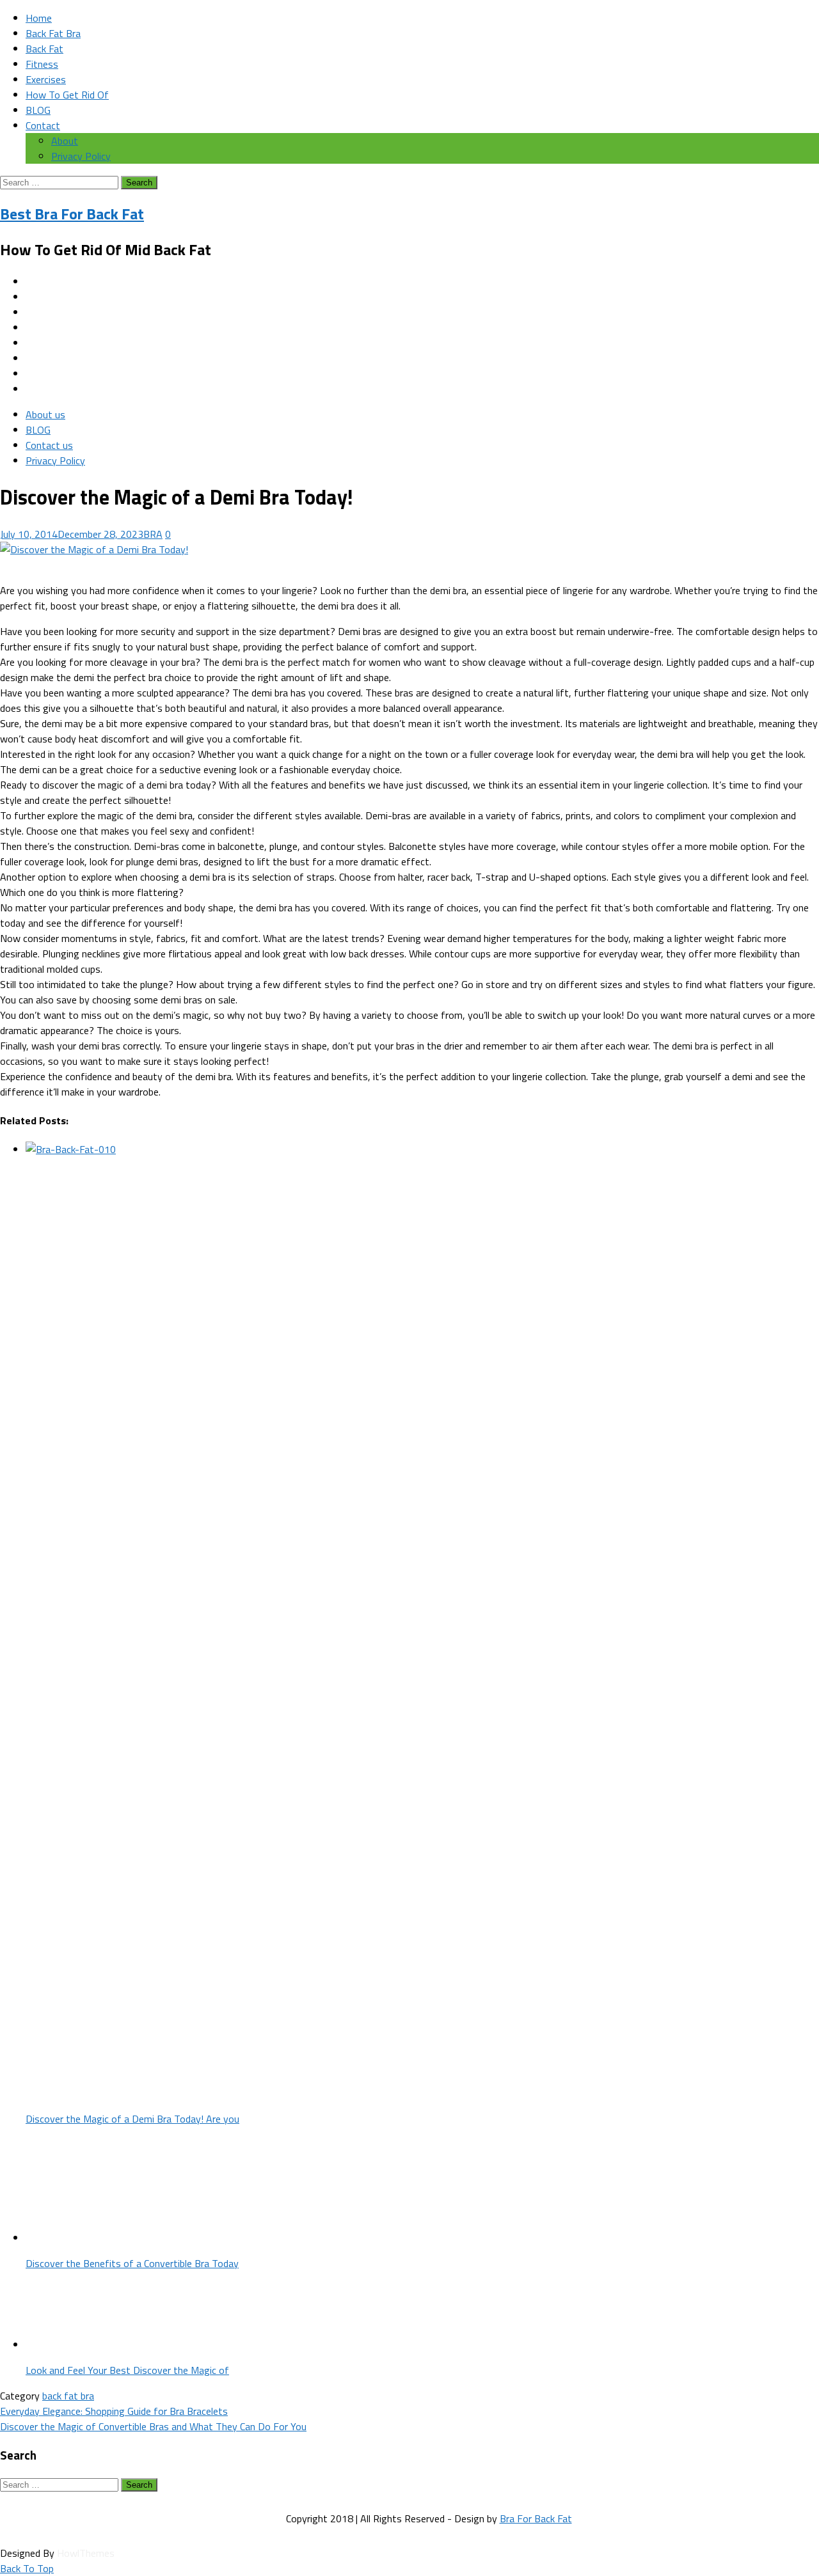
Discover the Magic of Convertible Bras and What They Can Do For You (153, 2426)
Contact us (49, 445)
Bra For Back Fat (536, 2518)
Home (39, 18)
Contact (43, 125)
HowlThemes (86, 2553)
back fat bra (68, 2396)
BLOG (38, 110)
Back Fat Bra (53, 33)
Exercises (46, 79)
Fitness (42, 64)
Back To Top (27, 2568)
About (65, 141)
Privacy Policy (81, 156)
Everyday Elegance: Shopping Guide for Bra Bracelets (114, 2411)
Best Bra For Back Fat (72, 214)
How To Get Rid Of (67, 95)
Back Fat (44, 49)
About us (45, 414)
